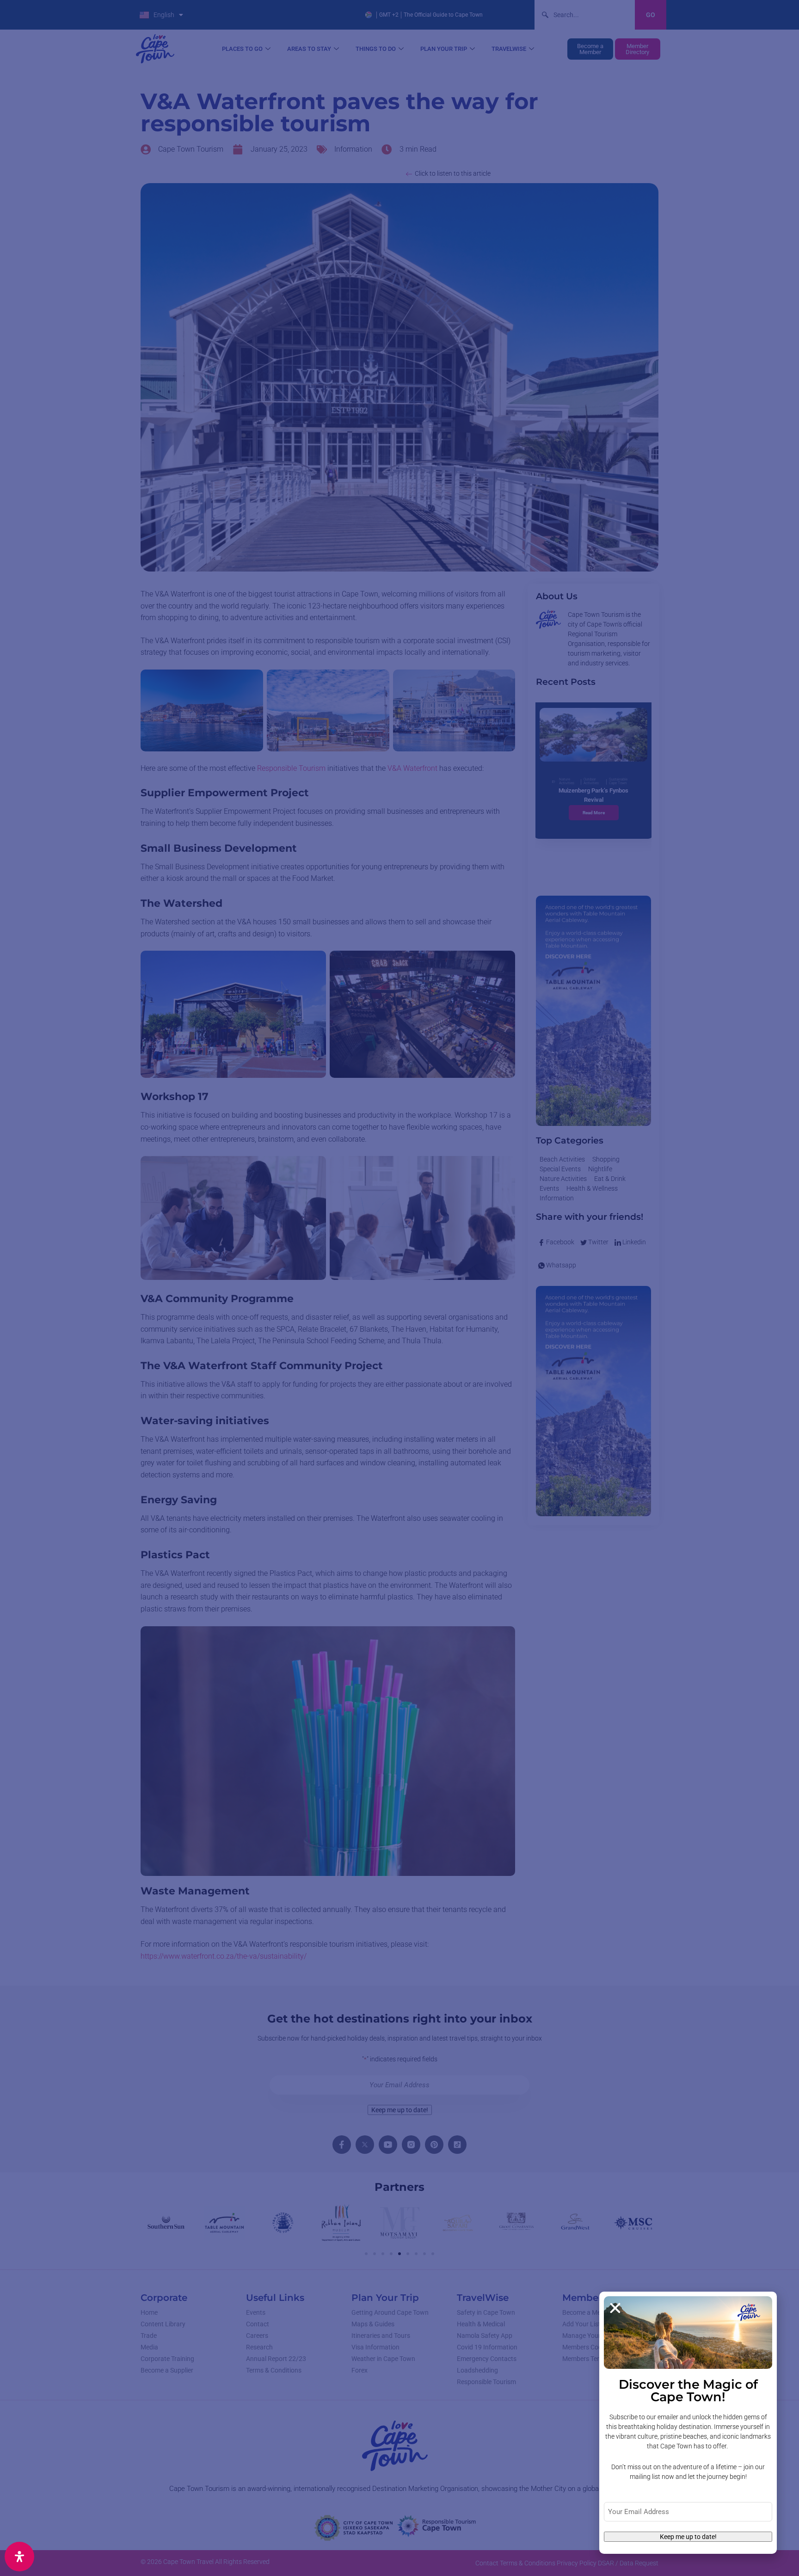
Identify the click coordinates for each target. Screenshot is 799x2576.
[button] (615, 2308)
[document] (399, 1288)
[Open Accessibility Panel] (19, 2557)
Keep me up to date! (688, 2537)
